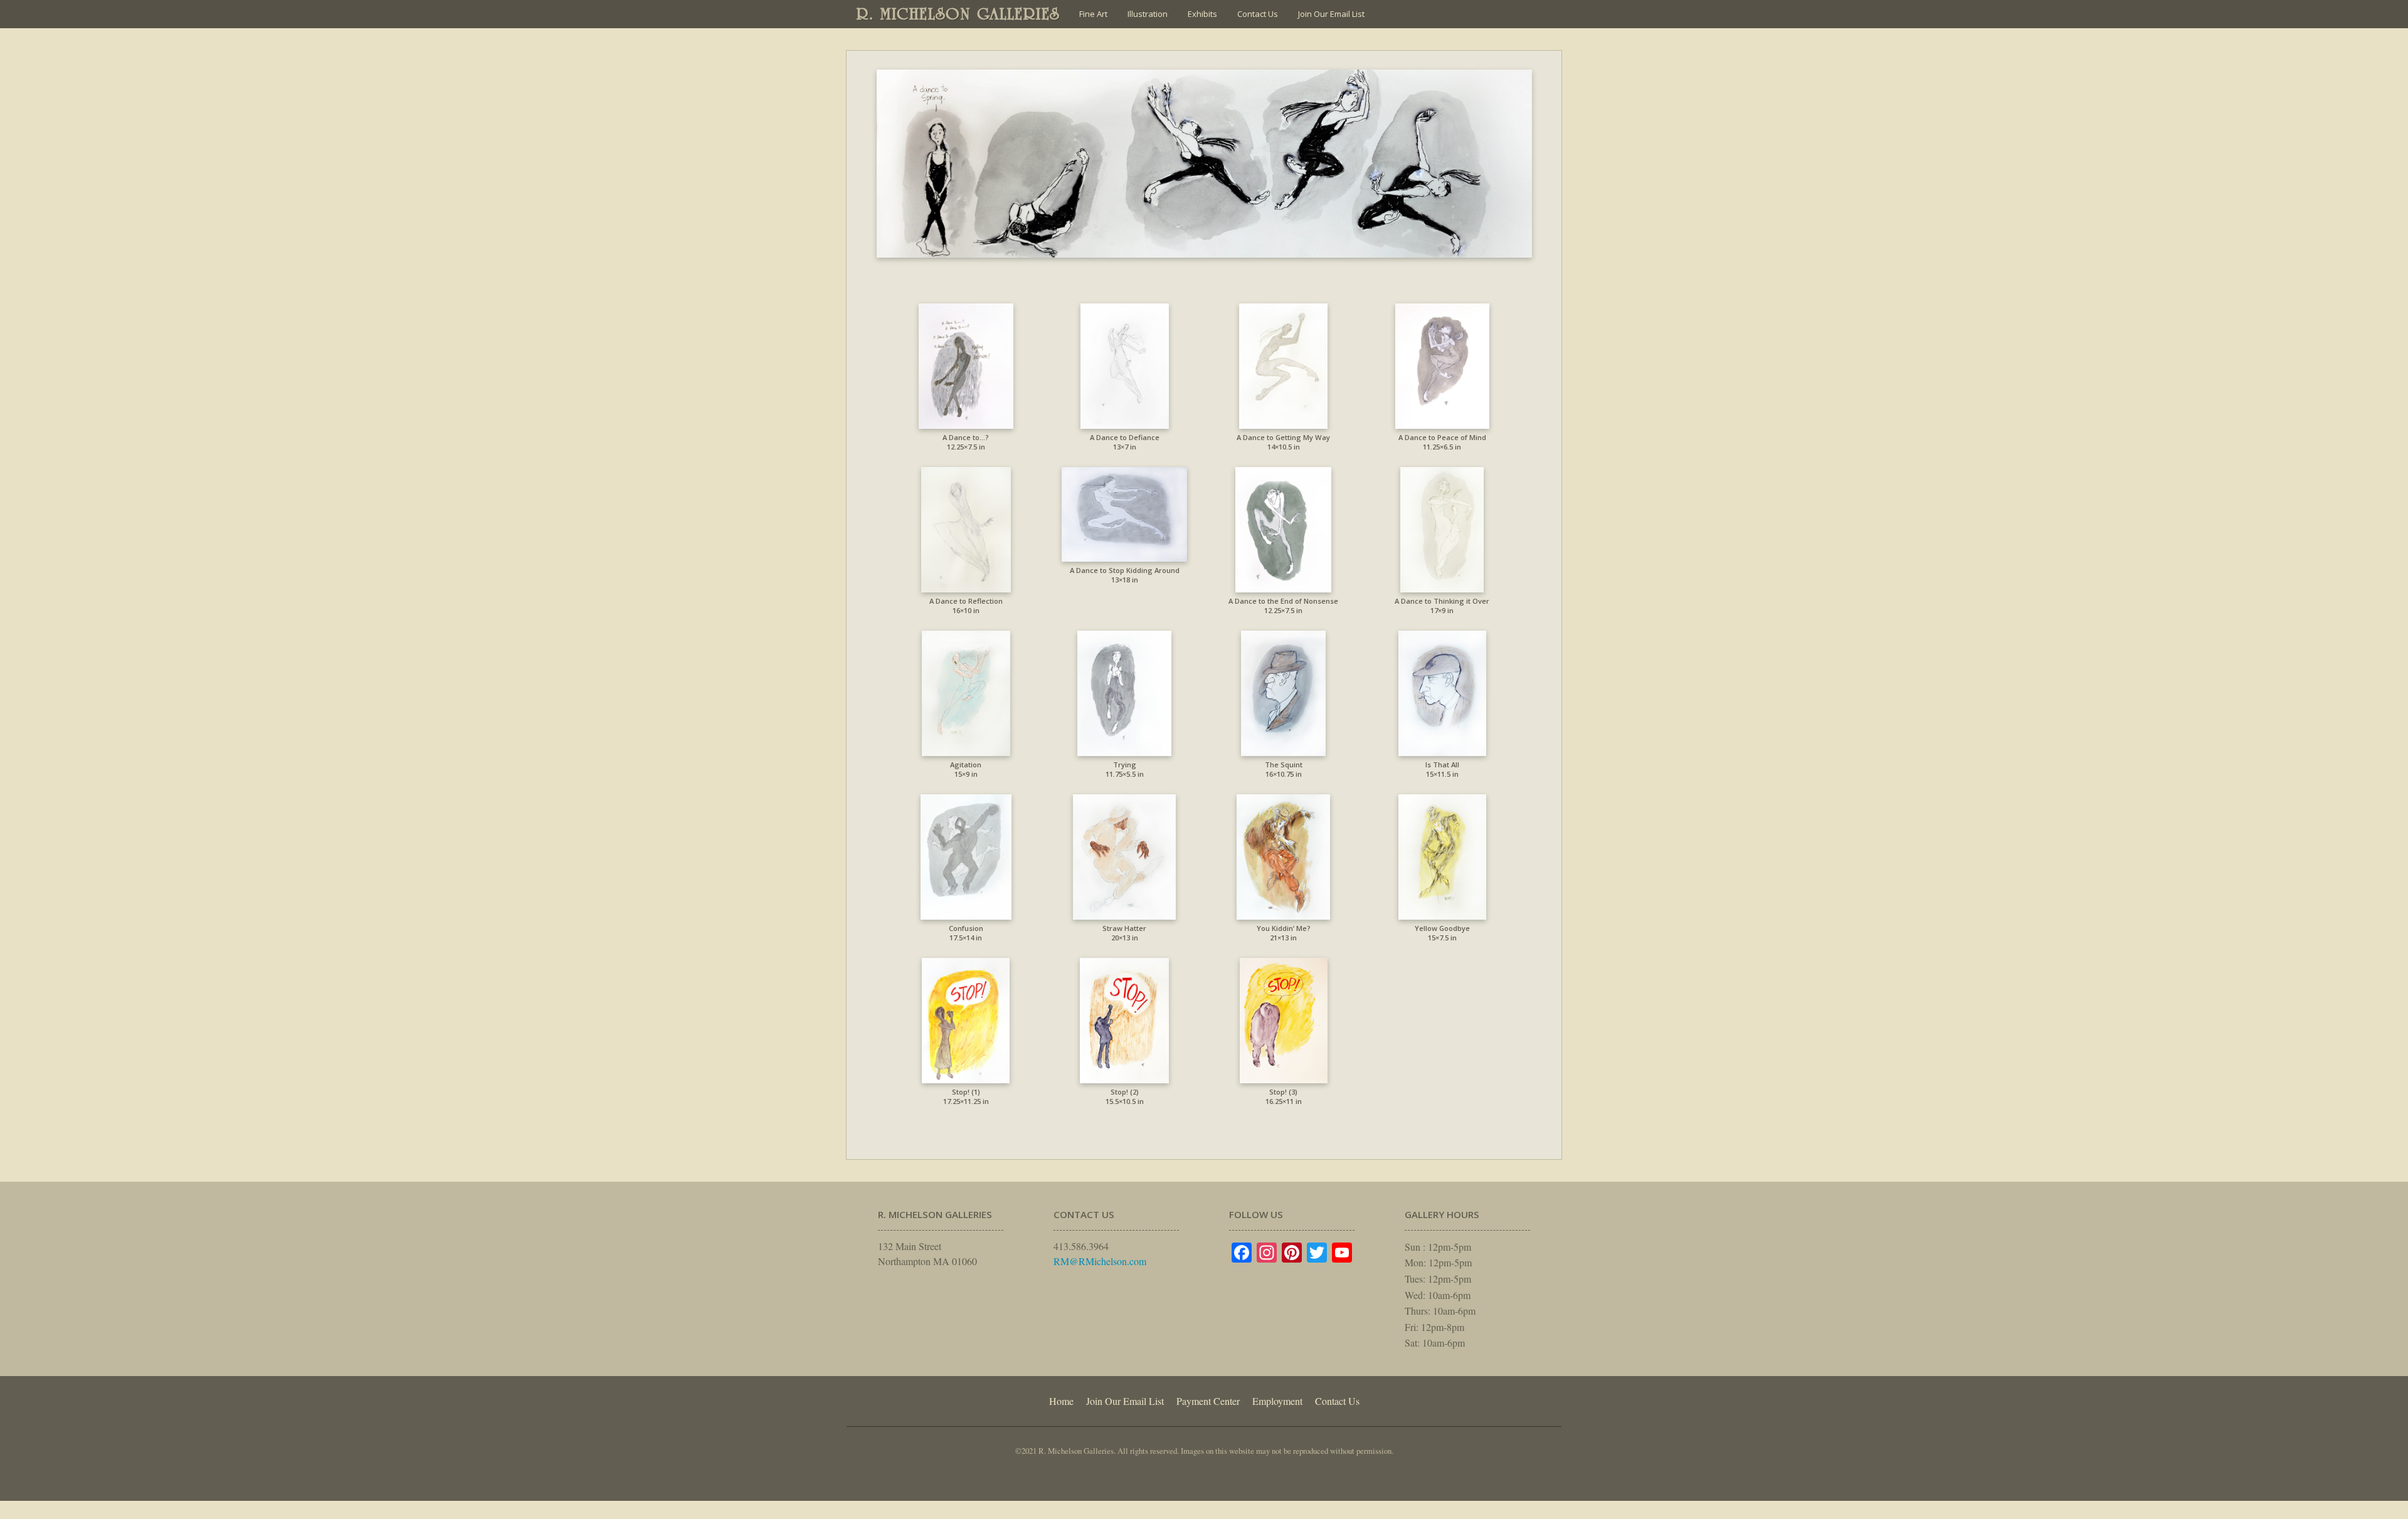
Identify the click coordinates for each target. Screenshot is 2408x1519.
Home (1061, 1401)
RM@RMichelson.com (1100, 1261)
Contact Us (1258, 14)
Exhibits (1202, 14)
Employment (1277, 1401)
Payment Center (1208, 1401)
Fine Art (1093, 14)
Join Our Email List (1331, 14)
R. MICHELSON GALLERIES (958, 14)
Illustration (1148, 14)
